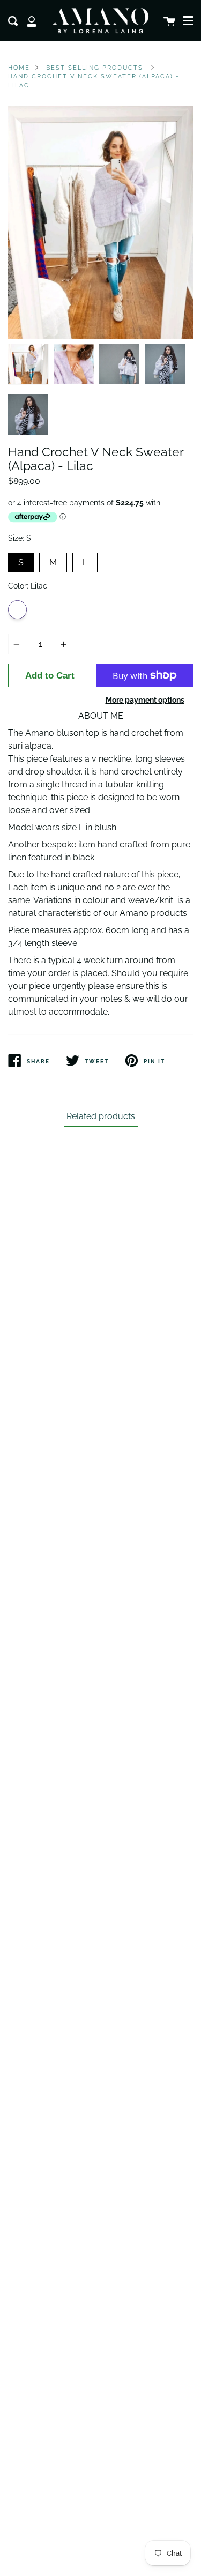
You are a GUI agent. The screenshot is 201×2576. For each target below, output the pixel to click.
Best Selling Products (95, 68)
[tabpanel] (100, 222)
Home (19, 68)
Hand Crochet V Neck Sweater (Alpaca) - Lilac (94, 81)
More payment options (145, 700)
